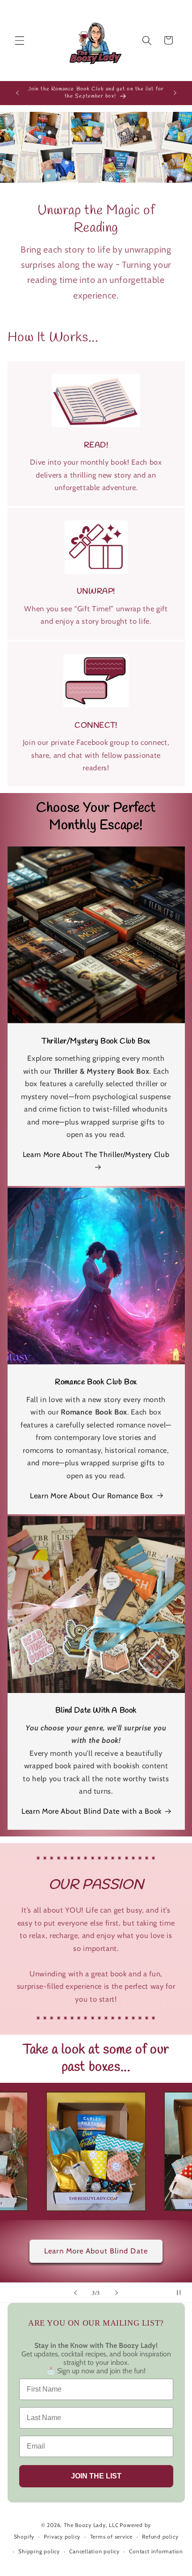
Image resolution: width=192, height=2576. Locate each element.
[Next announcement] (175, 93)
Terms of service (111, 2537)
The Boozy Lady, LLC (91, 2525)
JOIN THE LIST (96, 2476)
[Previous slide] (75, 2293)
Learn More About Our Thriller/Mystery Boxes (96, 2251)
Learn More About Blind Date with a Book (92, 1811)
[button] (20, 40)
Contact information (156, 2551)
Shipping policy (39, 2551)
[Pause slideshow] (182, 2293)
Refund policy (160, 2537)
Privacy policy (62, 2537)
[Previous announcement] (17, 93)
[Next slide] (117, 2293)
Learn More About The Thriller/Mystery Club (96, 1154)
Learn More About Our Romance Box (92, 1496)
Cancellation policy (94, 2551)
